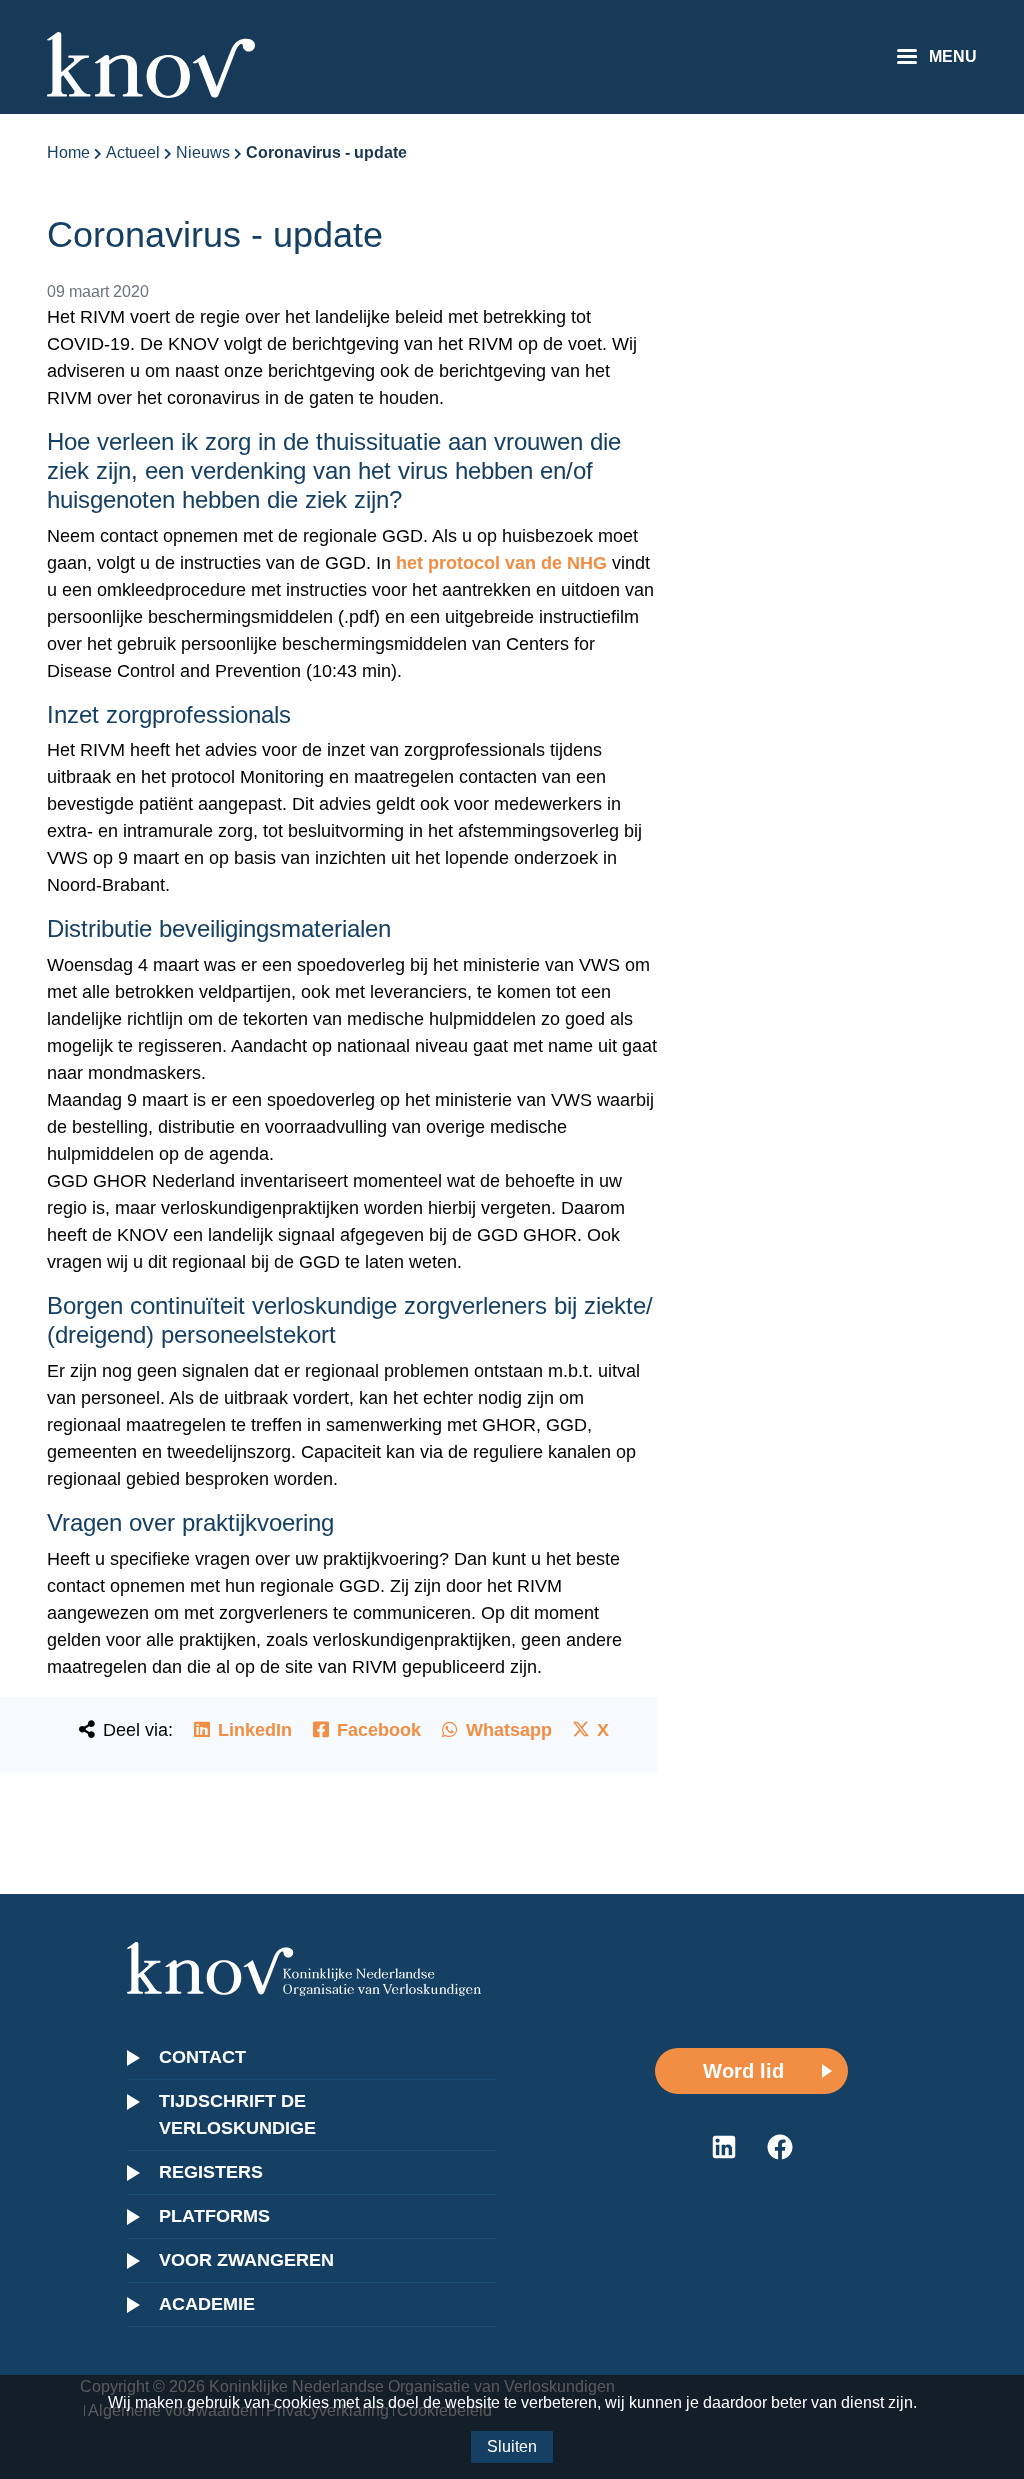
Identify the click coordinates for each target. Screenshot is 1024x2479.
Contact (202, 2057)
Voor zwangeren (246, 2260)
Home (68, 152)
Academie (207, 2304)
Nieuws (203, 152)
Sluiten (512, 2446)
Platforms (214, 2216)
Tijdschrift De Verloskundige (237, 2114)
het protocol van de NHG (501, 563)
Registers (211, 2172)
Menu (953, 56)
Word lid (743, 2071)
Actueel (133, 152)
